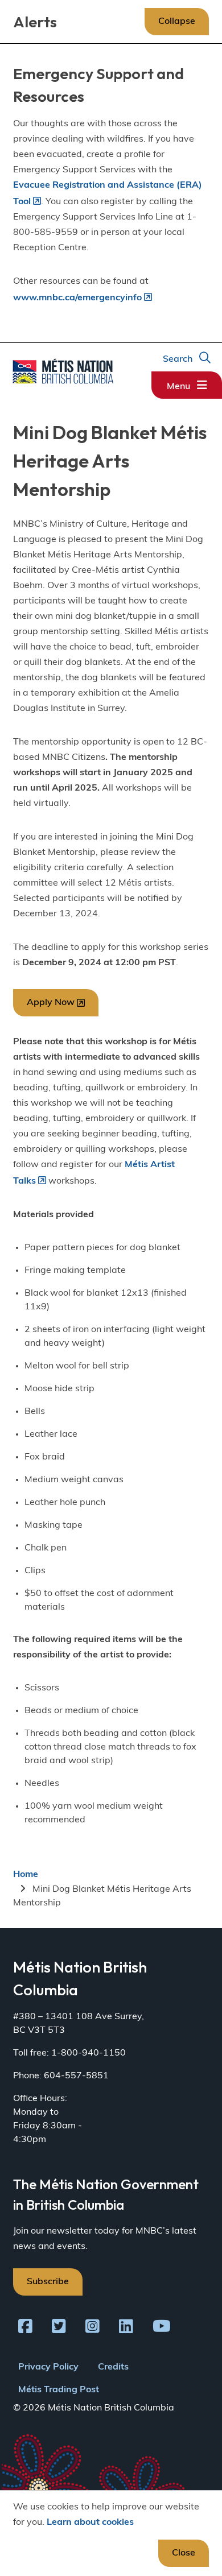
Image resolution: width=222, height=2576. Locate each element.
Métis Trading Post (59, 2390)
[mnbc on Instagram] (92, 2329)
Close (184, 2553)
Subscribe (48, 2282)
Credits (113, 2367)
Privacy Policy (48, 2367)
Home (26, 1875)
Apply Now (51, 1003)
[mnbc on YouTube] (162, 2329)
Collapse (177, 22)
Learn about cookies (90, 2523)
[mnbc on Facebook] (25, 2329)
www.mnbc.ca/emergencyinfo (77, 298)
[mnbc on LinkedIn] (126, 2329)
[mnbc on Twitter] (59, 2329)
